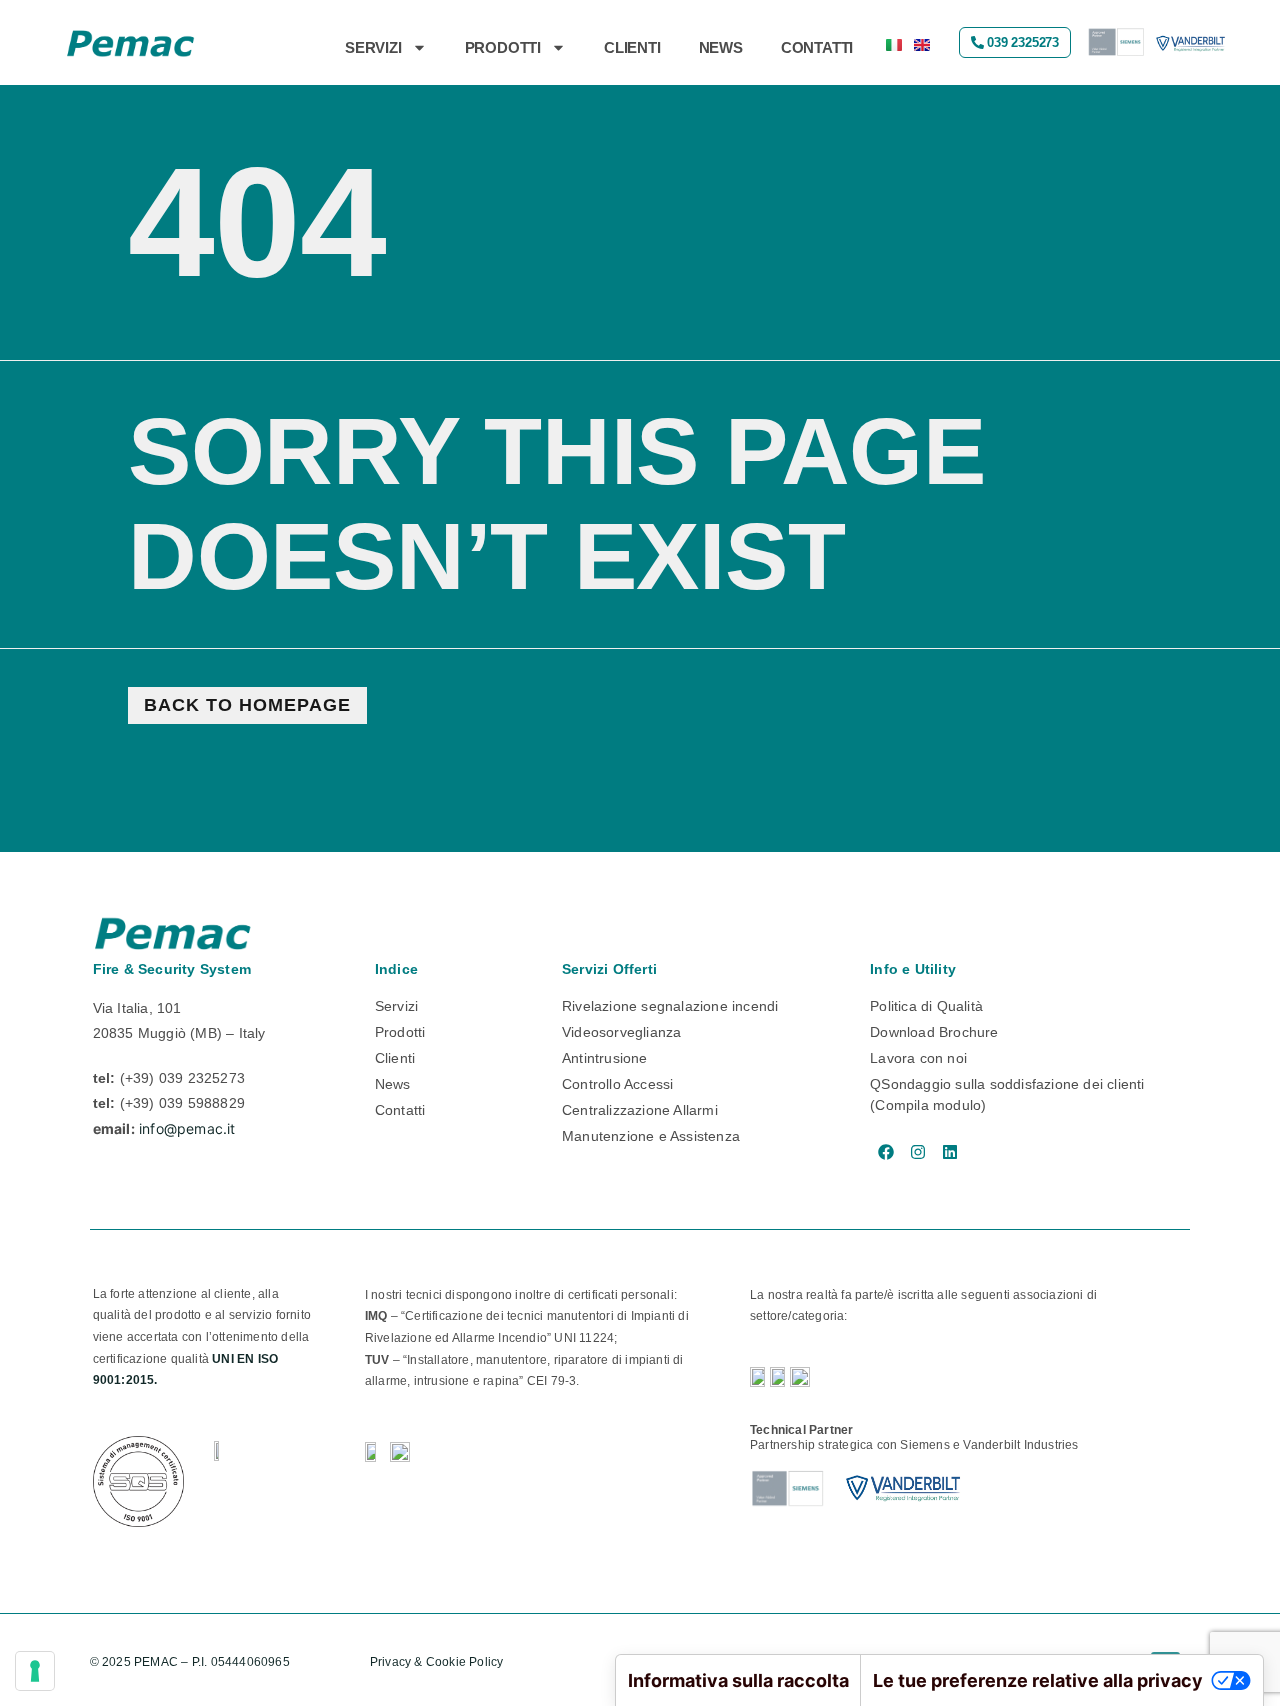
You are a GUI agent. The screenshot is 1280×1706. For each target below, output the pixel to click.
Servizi (373, 47)
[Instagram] (918, 1152)
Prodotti (503, 47)
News (721, 47)
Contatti (817, 47)
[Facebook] (886, 1152)
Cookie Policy (466, 1662)
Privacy (390, 1662)
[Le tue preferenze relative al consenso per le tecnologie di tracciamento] (35, 1671)
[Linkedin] (950, 1152)
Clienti (632, 47)
